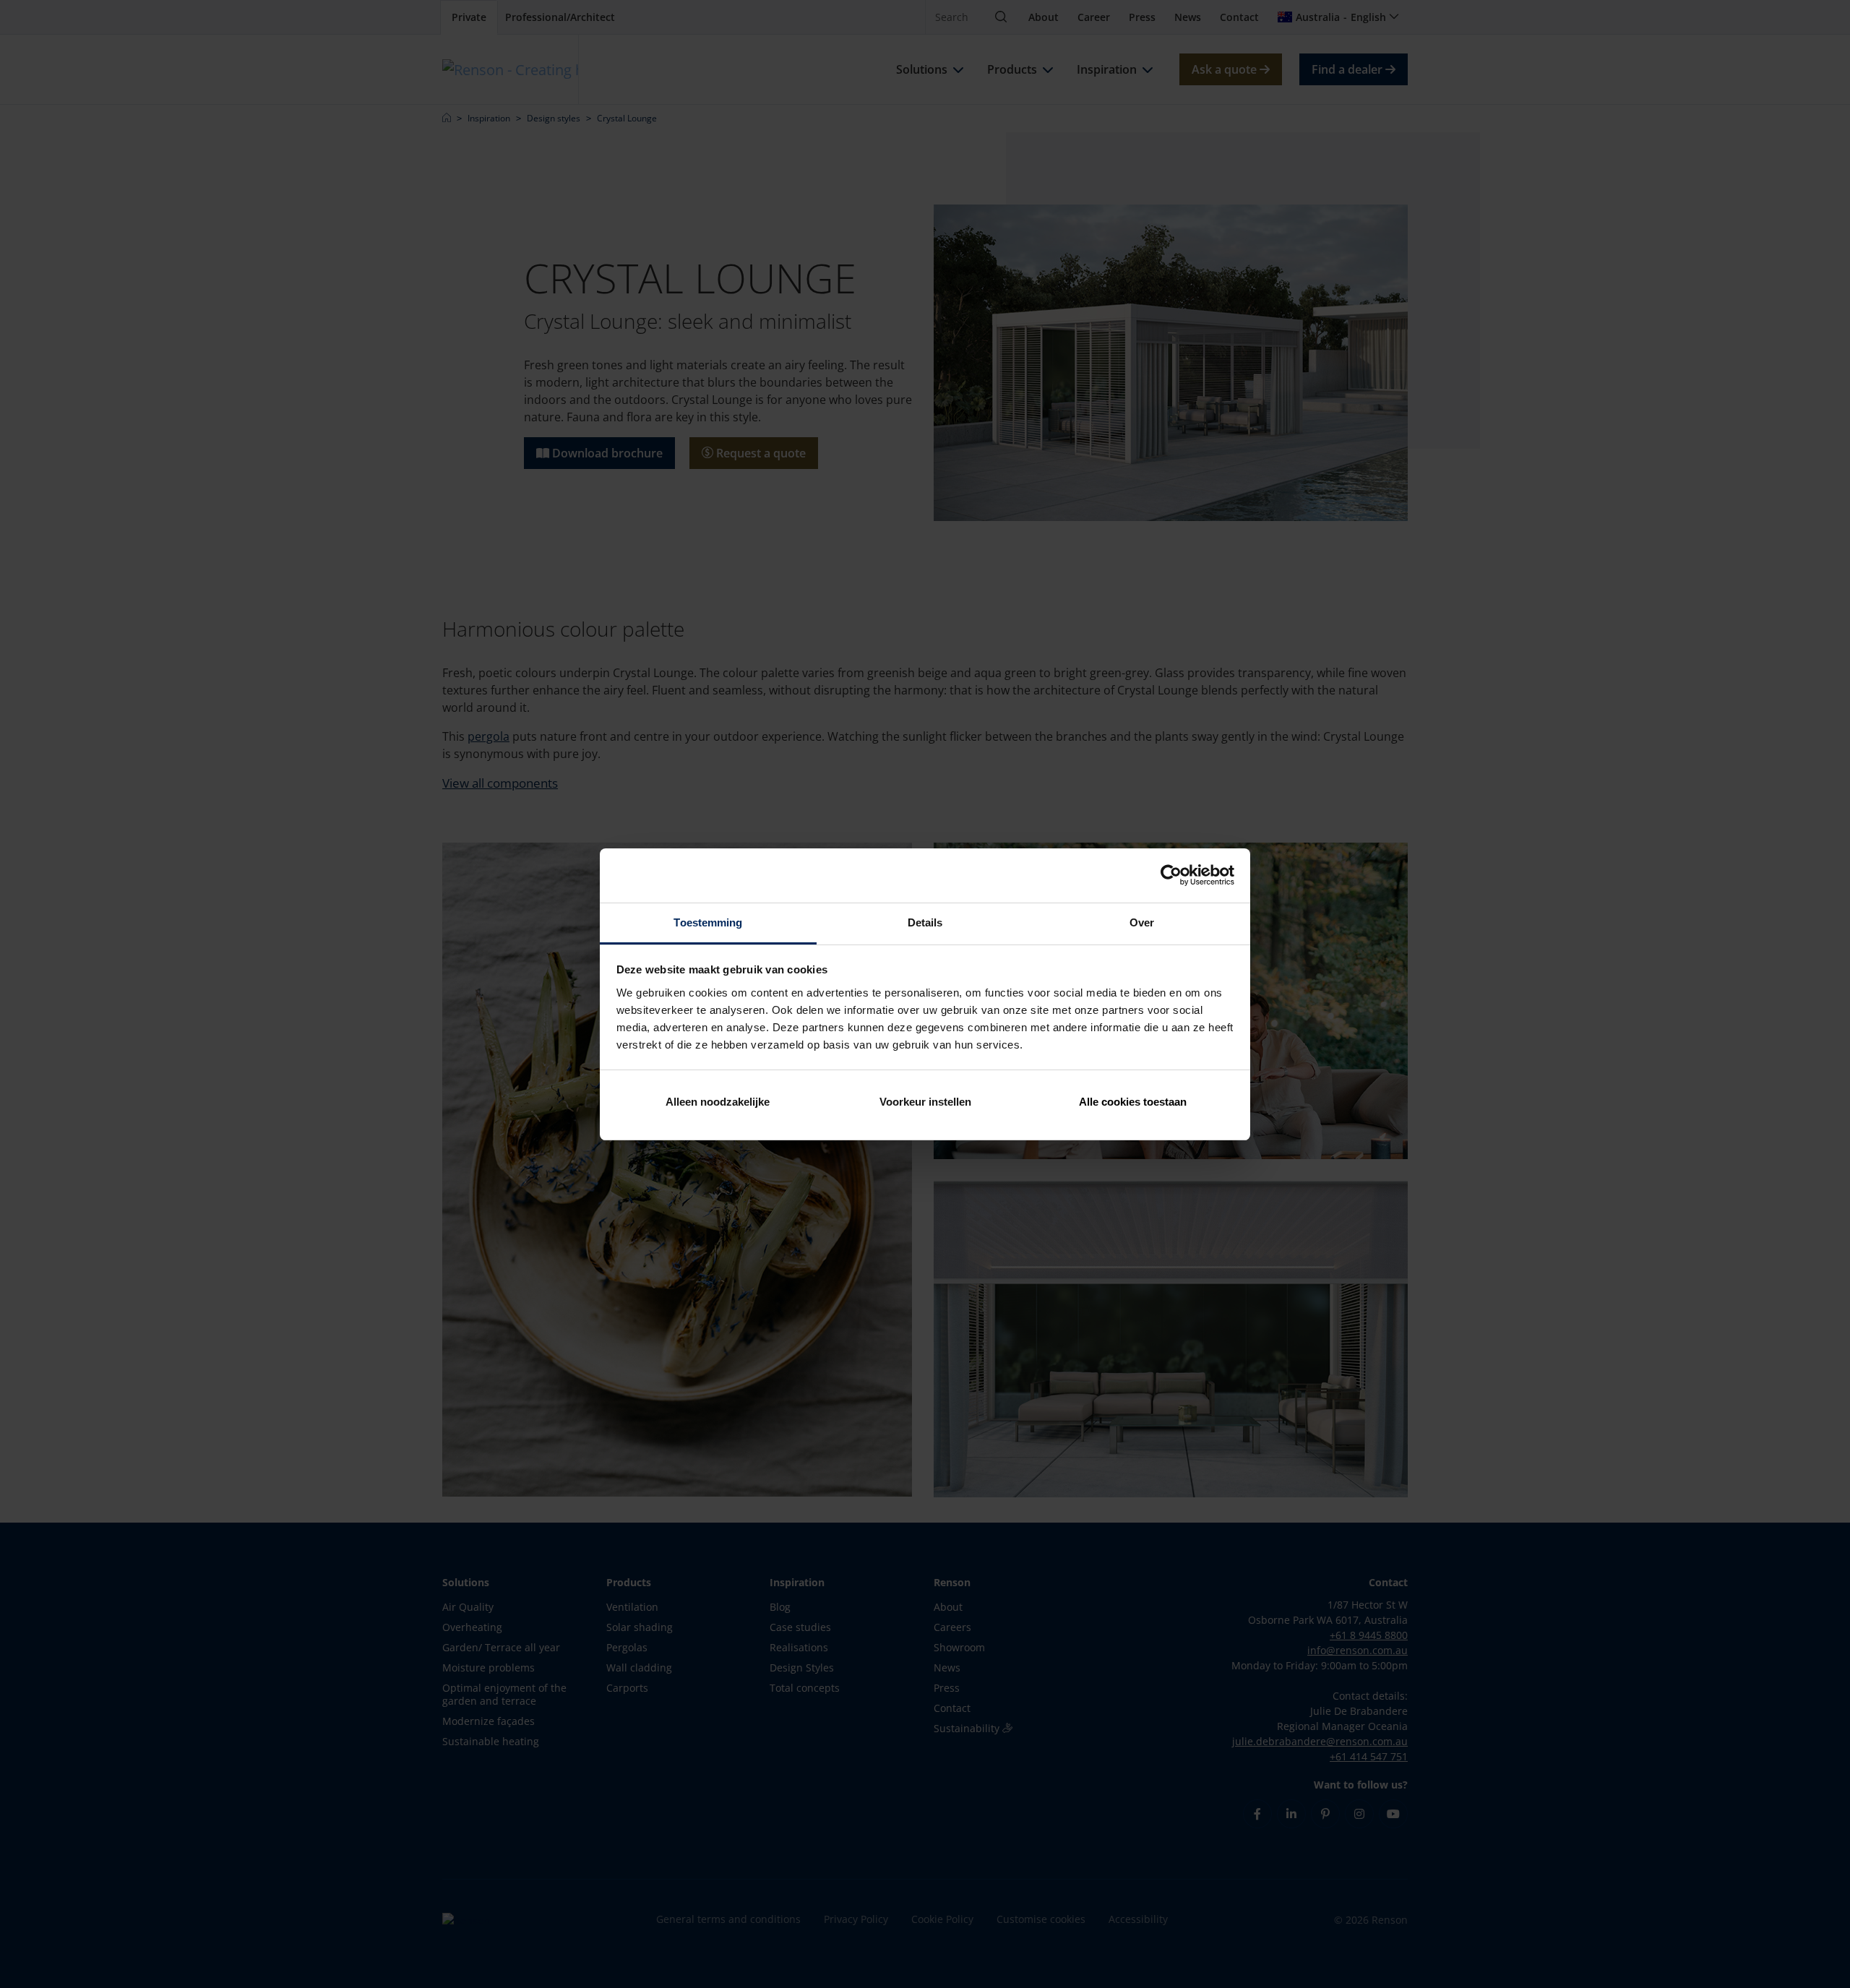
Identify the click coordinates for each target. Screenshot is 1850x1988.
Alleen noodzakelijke (718, 1102)
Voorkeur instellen (925, 1102)
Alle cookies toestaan (1133, 1102)
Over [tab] (1142, 922)
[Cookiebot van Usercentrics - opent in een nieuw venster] (1171, 875)
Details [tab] (925, 922)
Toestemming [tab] (708, 922)
